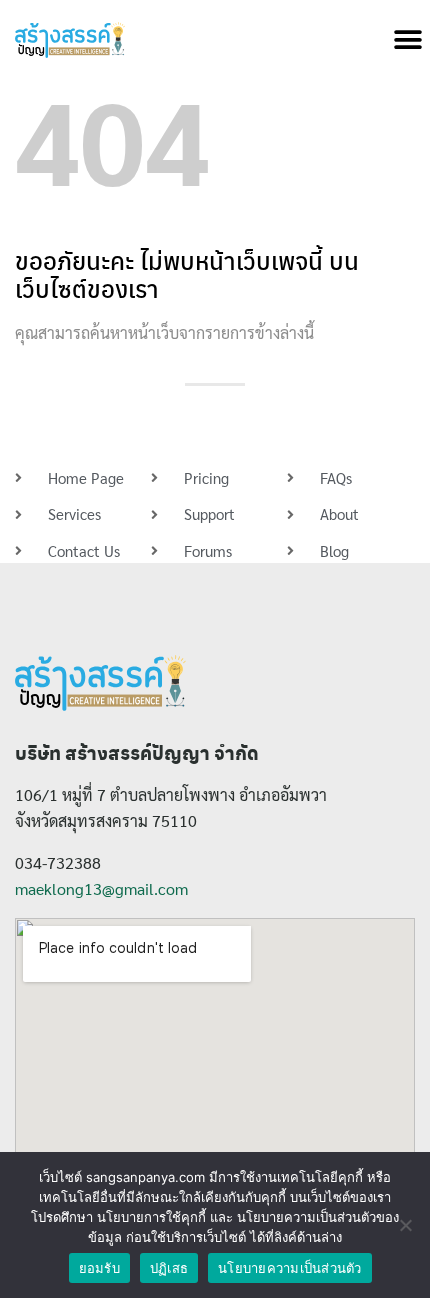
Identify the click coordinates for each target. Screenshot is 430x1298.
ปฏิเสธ (169, 1268)
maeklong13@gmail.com (101, 888)
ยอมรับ (99, 1268)
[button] (407, 40)
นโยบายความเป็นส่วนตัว (290, 1268)
